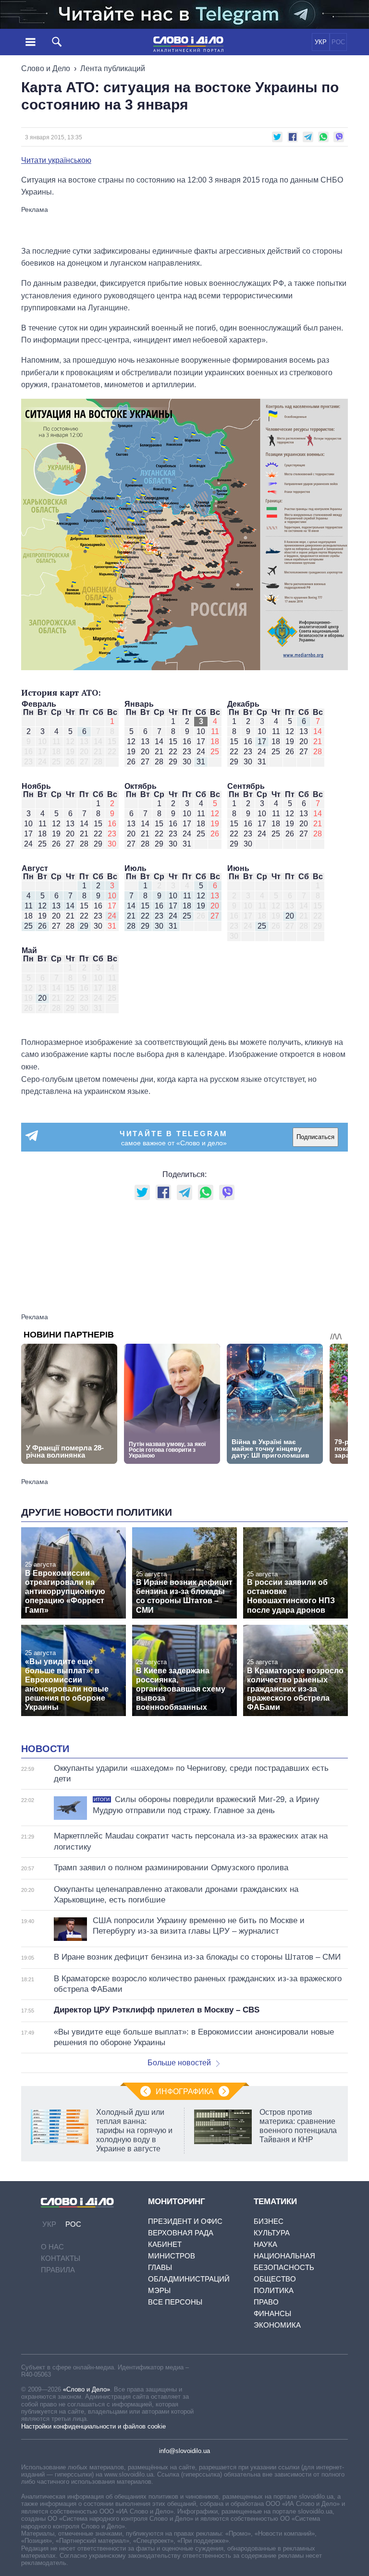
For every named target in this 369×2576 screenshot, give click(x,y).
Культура (272, 2233)
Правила (58, 2270)
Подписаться (315, 1137)
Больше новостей (179, 2063)
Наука (265, 2244)
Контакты (61, 2258)
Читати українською (56, 160)
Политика (274, 2290)
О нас (52, 2247)
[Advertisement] (184, 225)
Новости (45, 1749)
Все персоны (175, 2302)
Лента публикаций (113, 68)
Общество (275, 2279)
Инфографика (185, 2091)
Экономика (277, 2325)
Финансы (272, 2313)
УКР (321, 42)
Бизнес (269, 2221)
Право (266, 2302)
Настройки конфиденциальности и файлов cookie (93, 2426)
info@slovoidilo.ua (184, 2451)
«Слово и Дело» (86, 2389)
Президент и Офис (185, 2221)
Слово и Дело (46, 68)
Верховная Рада (181, 2233)
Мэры (159, 2290)
